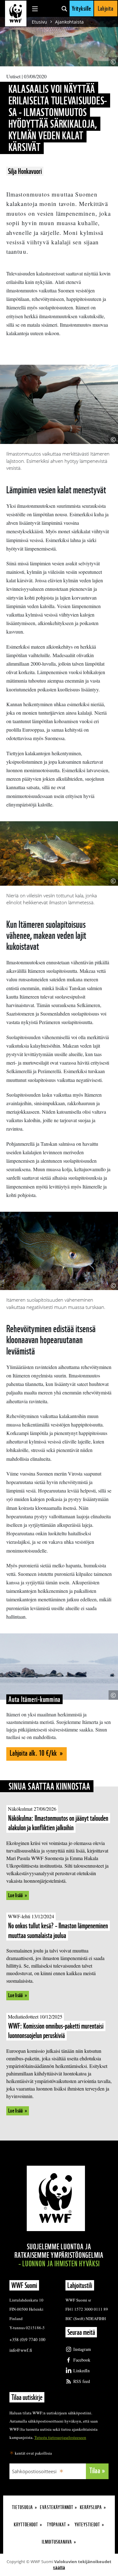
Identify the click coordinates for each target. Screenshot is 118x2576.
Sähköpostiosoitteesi (34, 2471)
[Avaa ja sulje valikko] (35, 8)
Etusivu (39, 22)
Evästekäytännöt (57, 2507)
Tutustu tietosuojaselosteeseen (60, 2437)
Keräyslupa (91, 2507)
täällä (59, 2568)
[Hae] (64, 8)
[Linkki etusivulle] (16, 14)
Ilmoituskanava (57, 2542)
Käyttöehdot (26, 2525)
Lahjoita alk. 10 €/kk (34, 1753)
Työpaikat (56, 2525)
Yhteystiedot (87, 2525)
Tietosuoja (22, 2507)
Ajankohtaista (69, 22)
